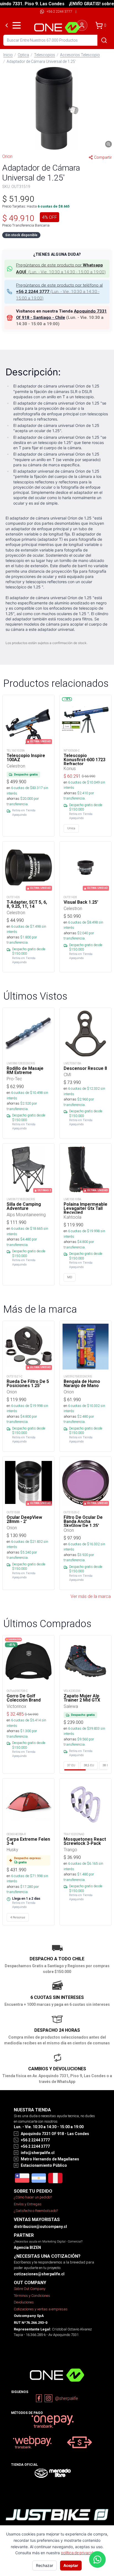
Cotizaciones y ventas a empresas (41, 2309)
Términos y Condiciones (32, 2296)
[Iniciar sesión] (82, 25)
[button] (57, 108)
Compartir (103, 157)
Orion (7, 156)
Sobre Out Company (30, 2289)
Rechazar (45, 2565)
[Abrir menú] (17, 25)
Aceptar (71, 2565)
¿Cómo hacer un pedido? (33, 2197)
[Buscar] (104, 40)
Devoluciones (24, 2302)
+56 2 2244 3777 (59, 11)
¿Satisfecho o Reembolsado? (36, 2211)
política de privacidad (79, 2553)
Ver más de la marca (91, 1596)
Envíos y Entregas (28, 2204)
